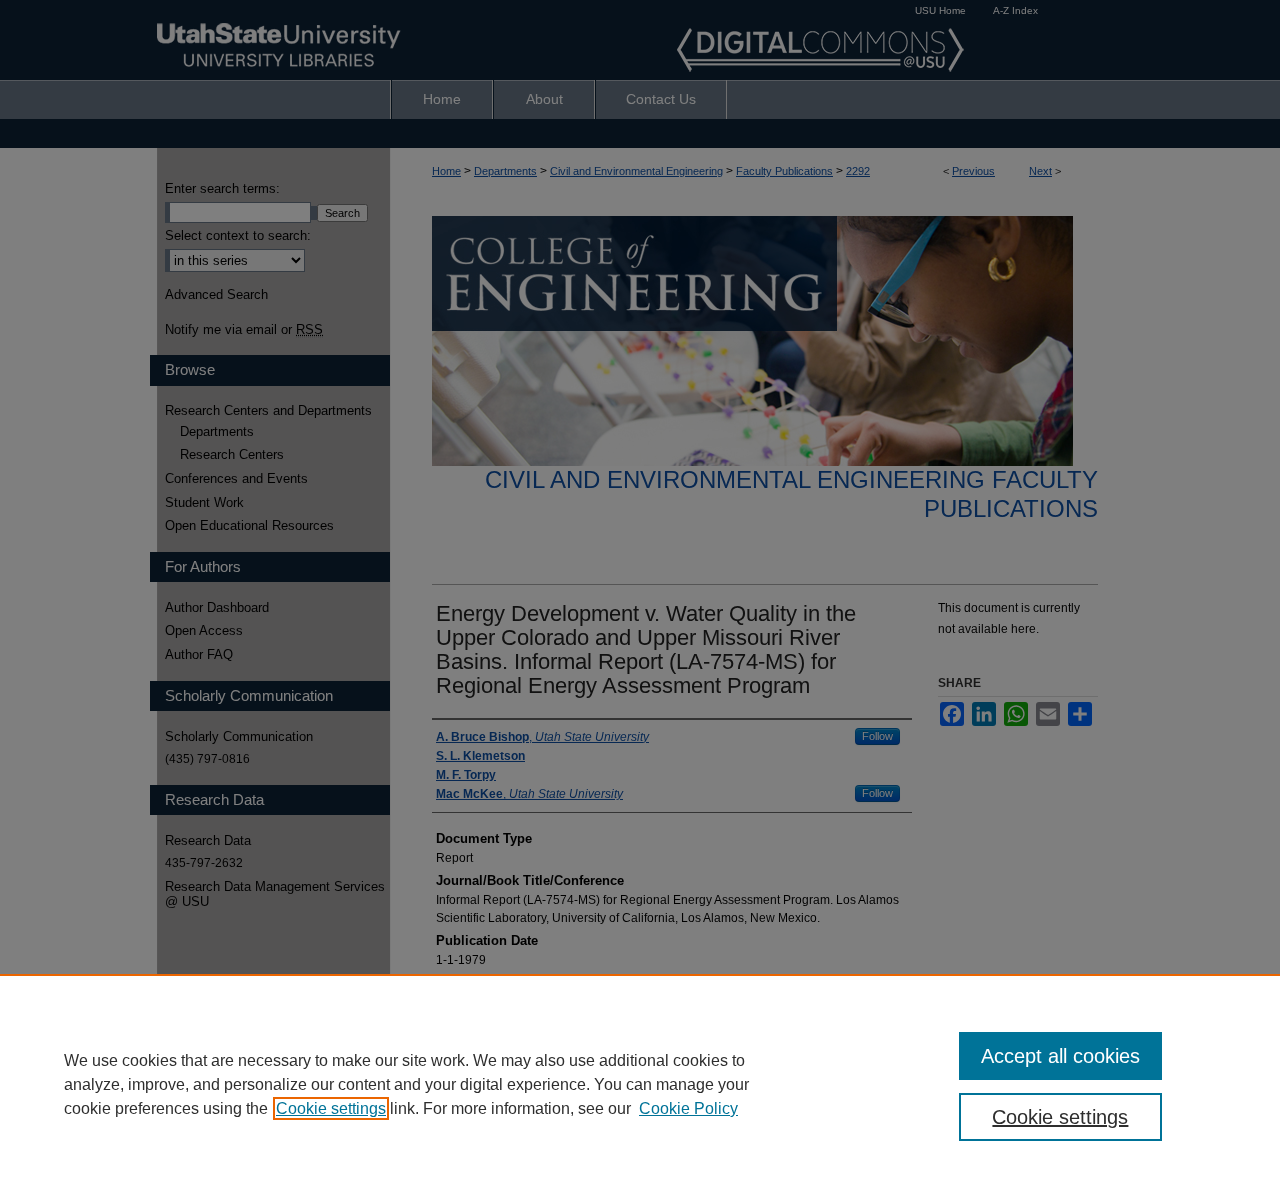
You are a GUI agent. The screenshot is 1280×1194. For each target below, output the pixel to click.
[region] (640, 1084)
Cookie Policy (688, 1108)
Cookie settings (331, 1108)
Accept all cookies (1060, 1056)
